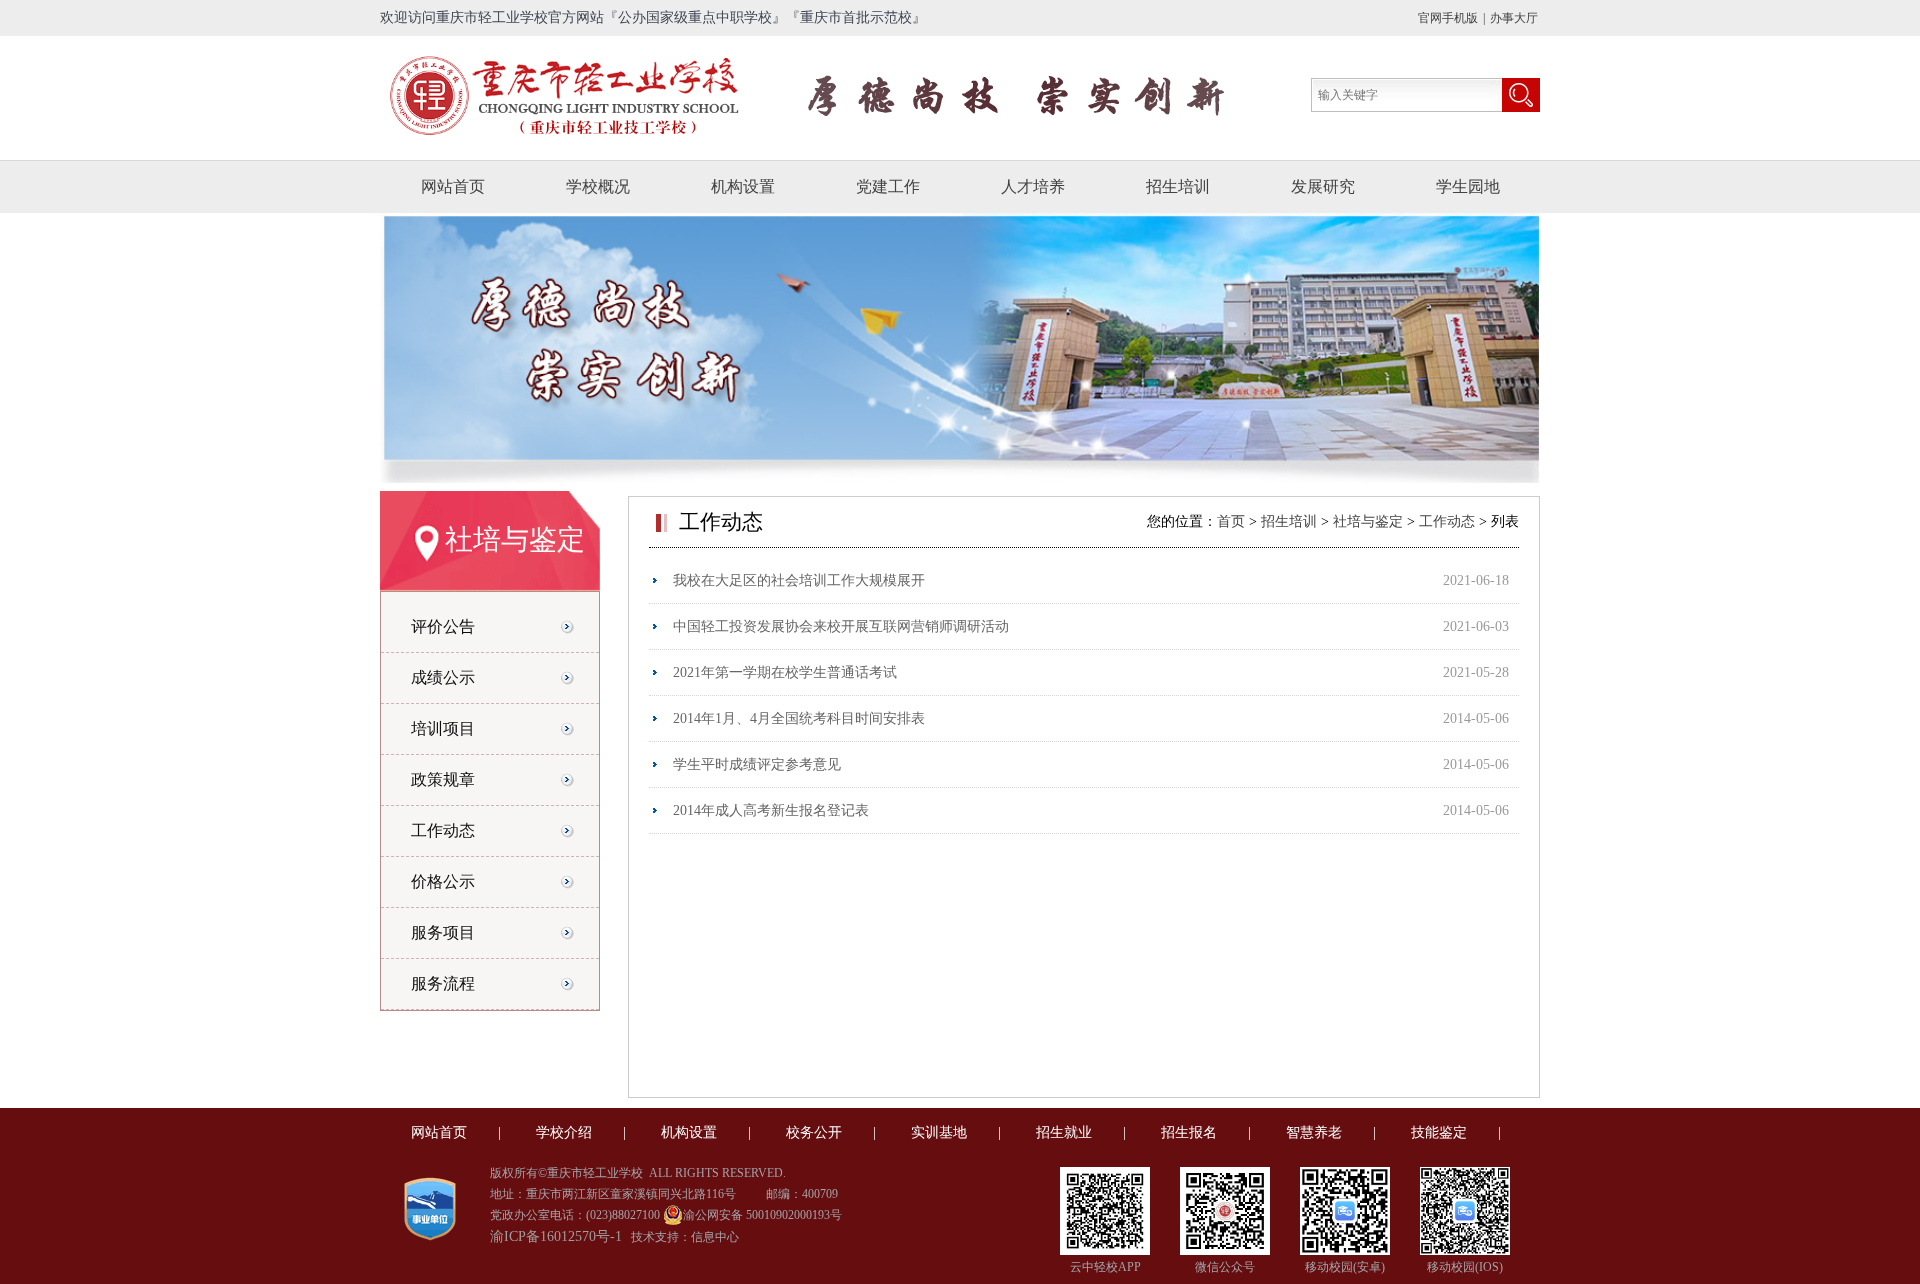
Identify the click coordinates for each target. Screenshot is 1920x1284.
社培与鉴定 (1368, 521)
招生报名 (1189, 1132)
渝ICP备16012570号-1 (556, 1236)
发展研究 (1323, 186)
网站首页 (453, 186)
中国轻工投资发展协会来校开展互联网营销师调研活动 (841, 626)
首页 (1233, 521)
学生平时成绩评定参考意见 (757, 764)
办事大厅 (1514, 18)
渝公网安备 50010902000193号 (762, 1215)
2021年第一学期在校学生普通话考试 (785, 672)
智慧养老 (1314, 1132)
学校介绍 (564, 1132)
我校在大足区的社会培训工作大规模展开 (799, 580)
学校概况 (598, 186)
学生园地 (1468, 186)
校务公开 (814, 1132)
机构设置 (743, 186)
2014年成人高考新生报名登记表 (771, 810)
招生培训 (1178, 186)
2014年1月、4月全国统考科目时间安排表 (799, 718)
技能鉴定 (1439, 1132)
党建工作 (888, 186)
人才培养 (1033, 186)
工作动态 (1447, 521)
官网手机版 (1448, 18)
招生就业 (1064, 1132)
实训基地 (939, 1132)
